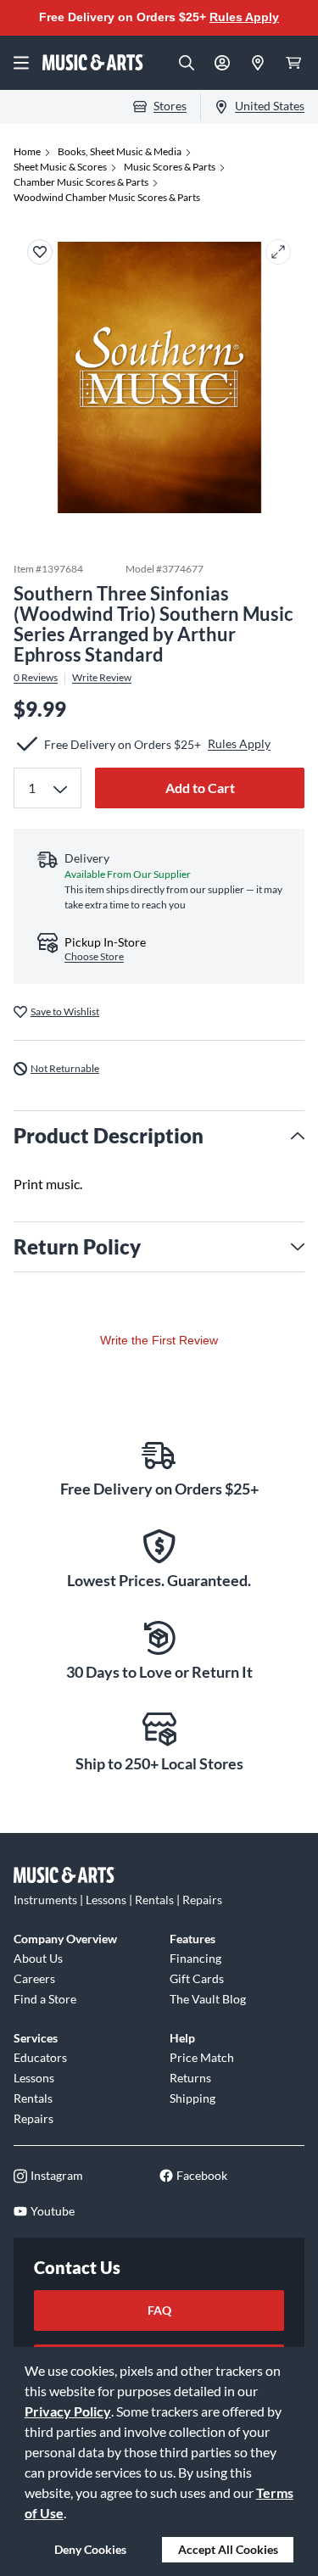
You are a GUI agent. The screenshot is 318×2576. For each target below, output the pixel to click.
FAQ (159, 2310)
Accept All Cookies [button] (228, 2549)
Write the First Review (159, 1340)
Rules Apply (244, 17)
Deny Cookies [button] (90, 2549)
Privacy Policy (68, 2411)
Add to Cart (200, 788)
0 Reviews (36, 678)
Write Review (102, 678)
